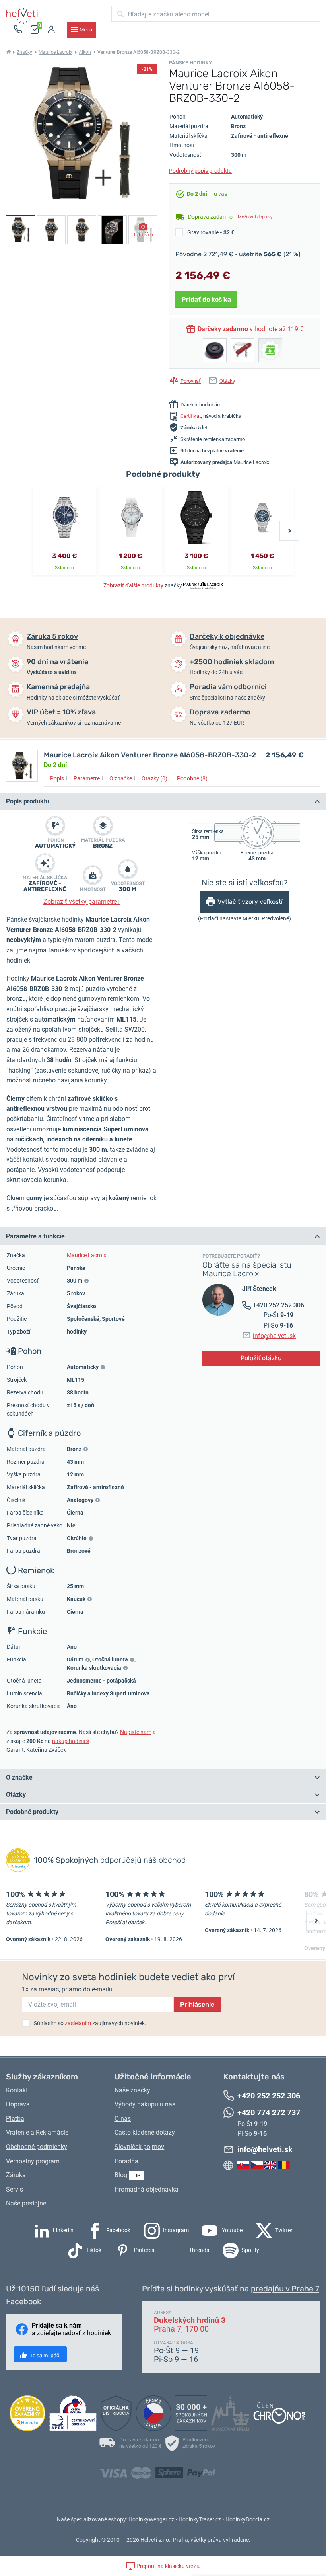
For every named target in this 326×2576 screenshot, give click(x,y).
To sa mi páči (45, 2355)
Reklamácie (52, 2132)
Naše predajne (26, 2203)
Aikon (85, 52)
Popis (59, 778)
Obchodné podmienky (37, 2147)
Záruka (16, 2175)
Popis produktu (28, 801)
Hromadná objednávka (147, 2189)
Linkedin (63, 2230)
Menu (86, 30)
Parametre (89, 778)
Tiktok (93, 2250)
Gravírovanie (211, 232)
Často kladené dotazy (145, 2132)
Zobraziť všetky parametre (82, 902)
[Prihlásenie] (51, 30)
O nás (123, 2119)
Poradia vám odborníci (228, 687)
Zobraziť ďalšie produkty (133, 585)
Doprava (18, 2104)
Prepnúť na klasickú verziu (168, 2566)
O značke (123, 778)
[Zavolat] (18, 30)
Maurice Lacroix (55, 52)
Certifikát (191, 416)
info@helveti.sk (274, 1336)
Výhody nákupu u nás (145, 2104)
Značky (24, 52)
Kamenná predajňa (58, 687)
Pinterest (145, 2250)
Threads (198, 2250)
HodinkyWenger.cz (151, 2519)
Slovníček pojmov (139, 2147)
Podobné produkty (32, 1812)
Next (289, 531)
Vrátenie (17, 2132)
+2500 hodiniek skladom (232, 662)
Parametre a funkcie (35, 1236)
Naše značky (132, 2090)
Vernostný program (33, 2161)
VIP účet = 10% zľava (61, 712)
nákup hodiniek (71, 1741)
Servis (15, 2189)
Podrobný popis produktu (203, 171)
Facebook (118, 2230)
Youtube (232, 2230)
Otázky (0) (156, 778)
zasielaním (78, 2023)
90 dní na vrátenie (57, 662)
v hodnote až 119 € (250, 329)
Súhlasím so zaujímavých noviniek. (90, 2023)
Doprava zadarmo (220, 712)
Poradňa (126, 2161)
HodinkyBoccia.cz (247, 2519)
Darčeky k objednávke (227, 636)
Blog (121, 2175)
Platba (15, 2119)
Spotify (250, 2250)
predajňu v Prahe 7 (285, 2289)
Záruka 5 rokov (52, 636)
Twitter (283, 2230)
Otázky (227, 381)
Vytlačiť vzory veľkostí (250, 902)
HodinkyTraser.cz (200, 2519)
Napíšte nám (136, 1732)
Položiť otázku (261, 1358)
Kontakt (17, 2090)
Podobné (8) (194, 778)
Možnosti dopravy (255, 217)
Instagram (175, 2230)
